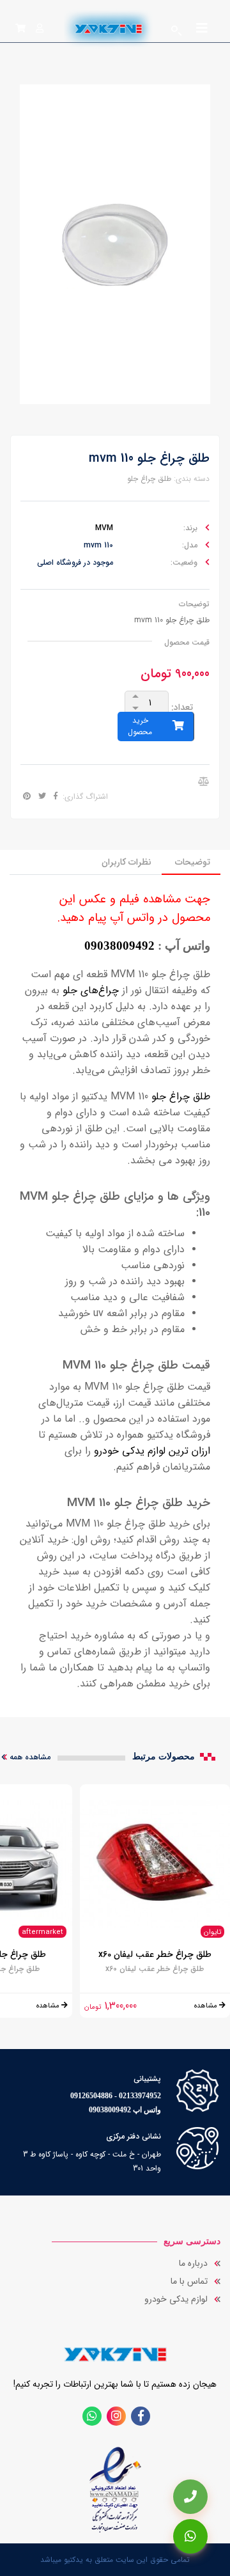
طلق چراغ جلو (149, 479)
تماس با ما (189, 2281)
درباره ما (193, 2263)
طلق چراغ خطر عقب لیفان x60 (155, 1954)
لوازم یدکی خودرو (176, 2299)
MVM (104, 528)
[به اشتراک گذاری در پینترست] (27, 797)
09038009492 (119, 946)
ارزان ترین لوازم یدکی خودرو (152, 1451)
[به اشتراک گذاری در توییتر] (41, 797)
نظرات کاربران (126, 862)
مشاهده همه (30, 1757)
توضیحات (193, 862)
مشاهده (207, 2006)
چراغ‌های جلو (91, 990)
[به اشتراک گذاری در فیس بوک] (54, 797)
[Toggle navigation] (202, 31)
